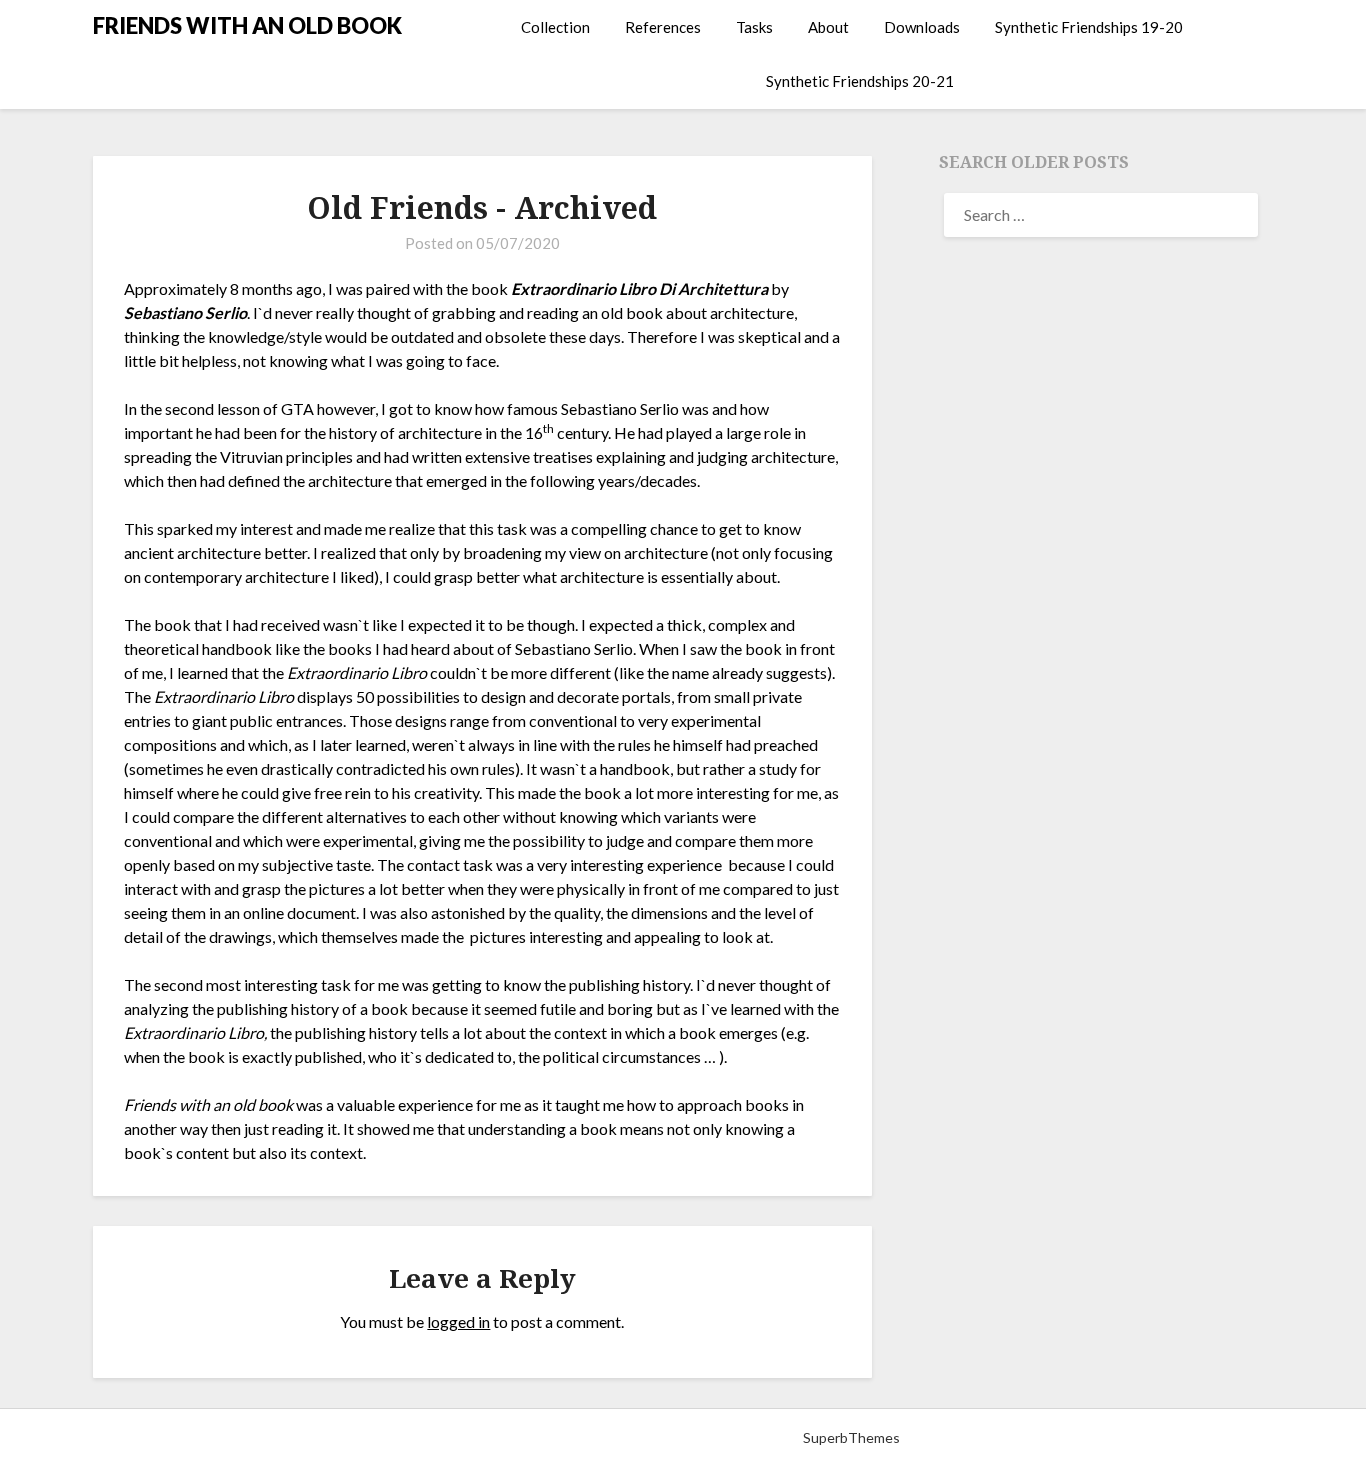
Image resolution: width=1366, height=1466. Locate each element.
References (663, 27)
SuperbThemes (851, 1437)
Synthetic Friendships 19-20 (1089, 27)
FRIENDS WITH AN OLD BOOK (247, 25)
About (828, 27)
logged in (458, 1321)
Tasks (754, 27)
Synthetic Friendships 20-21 (860, 81)
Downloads (922, 27)
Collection (555, 27)
